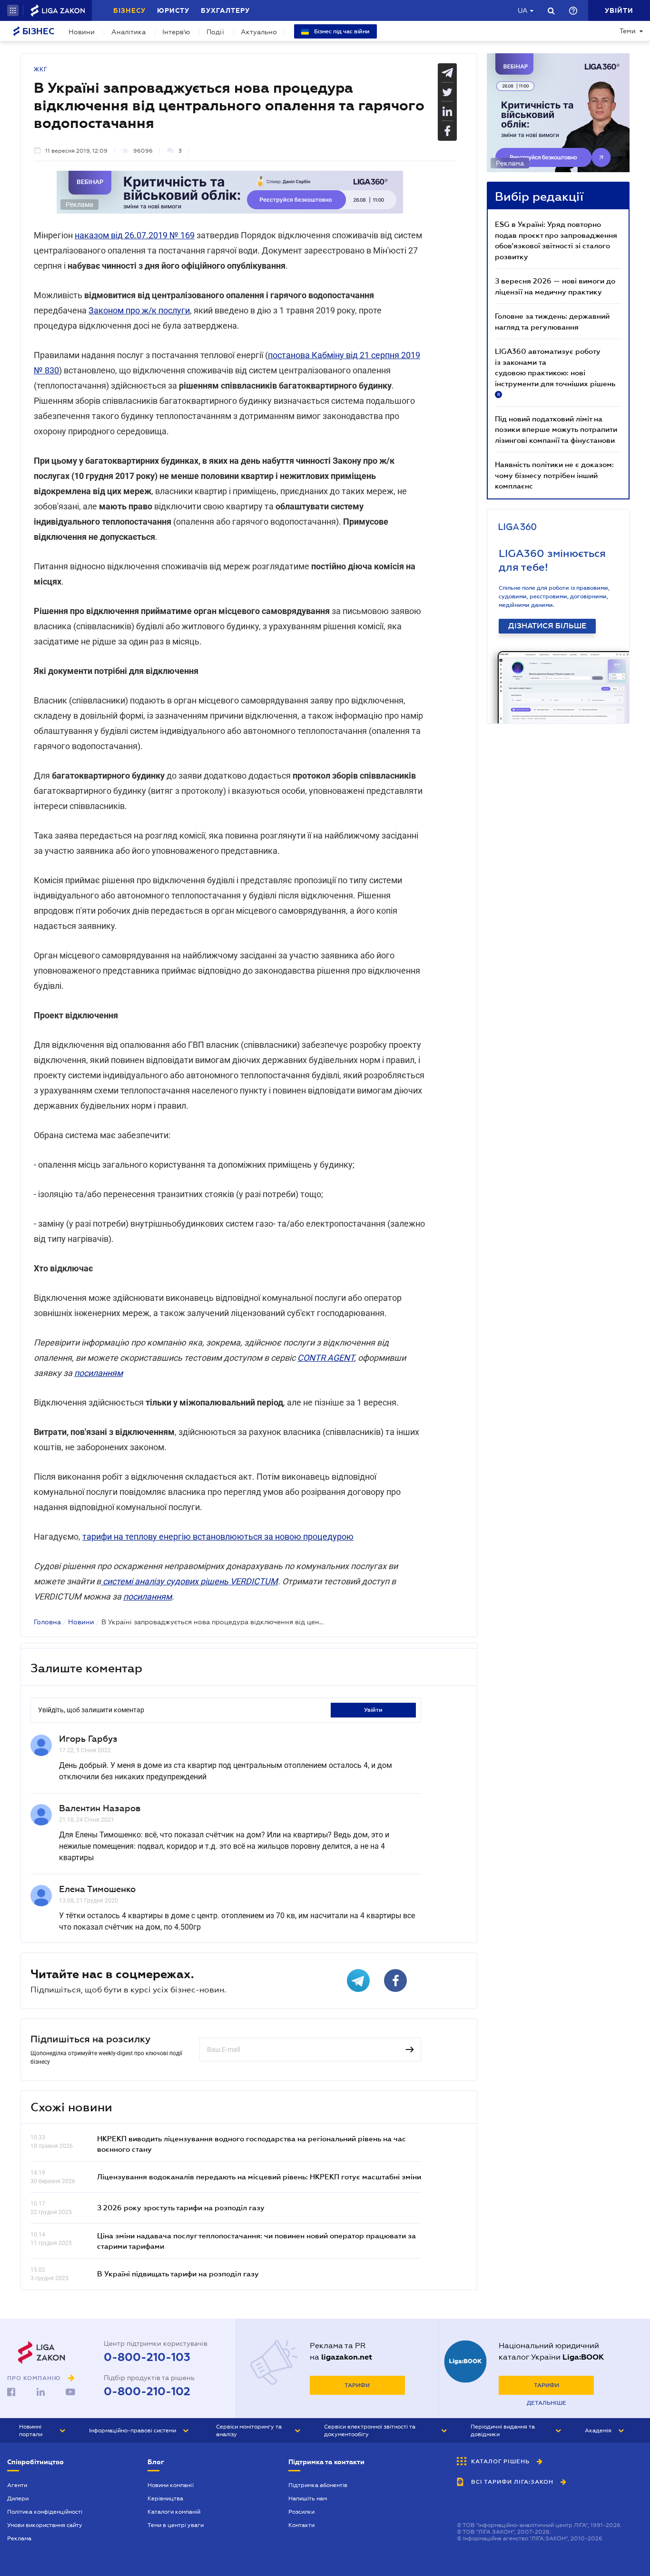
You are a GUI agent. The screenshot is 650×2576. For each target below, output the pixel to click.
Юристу (173, 10)
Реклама (19, 2538)
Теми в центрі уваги (176, 2525)
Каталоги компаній (174, 2512)
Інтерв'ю (176, 32)
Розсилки (301, 2512)
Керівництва (165, 2498)
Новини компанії (171, 2485)
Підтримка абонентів (318, 2485)
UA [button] (523, 10)
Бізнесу (129, 10)
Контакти (301, 2525)
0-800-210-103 (147, 2357)
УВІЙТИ (373, 1710)
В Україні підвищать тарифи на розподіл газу (178, 2274)
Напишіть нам (308, 2498)
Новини (82, 32)
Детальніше (547, 2403)
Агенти (17, 2485)
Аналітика (128, 32)
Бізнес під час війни (341, 31)
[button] (13, 10)
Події (215, 32)
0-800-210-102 (147, 2391)
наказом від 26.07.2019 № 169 (135, 235)
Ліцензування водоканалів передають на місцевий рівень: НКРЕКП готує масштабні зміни (259, 2176)
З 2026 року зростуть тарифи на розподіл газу (181, 2207)
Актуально (259, 32)
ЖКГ (41, 69)
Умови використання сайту (45, 2525)
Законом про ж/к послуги (139, 310)
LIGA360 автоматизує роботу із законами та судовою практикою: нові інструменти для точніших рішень (555, 372)
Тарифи (357, 2385)
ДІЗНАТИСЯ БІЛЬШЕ (547, 626)
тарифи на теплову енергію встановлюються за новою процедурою (218, 1537)
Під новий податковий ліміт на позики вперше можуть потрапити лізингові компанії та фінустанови (556, 429)
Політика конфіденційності (45, 2512)
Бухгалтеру (225, 10)
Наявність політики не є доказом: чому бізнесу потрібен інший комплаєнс (554, 475)
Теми (628, 31)
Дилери (18, 2498)
